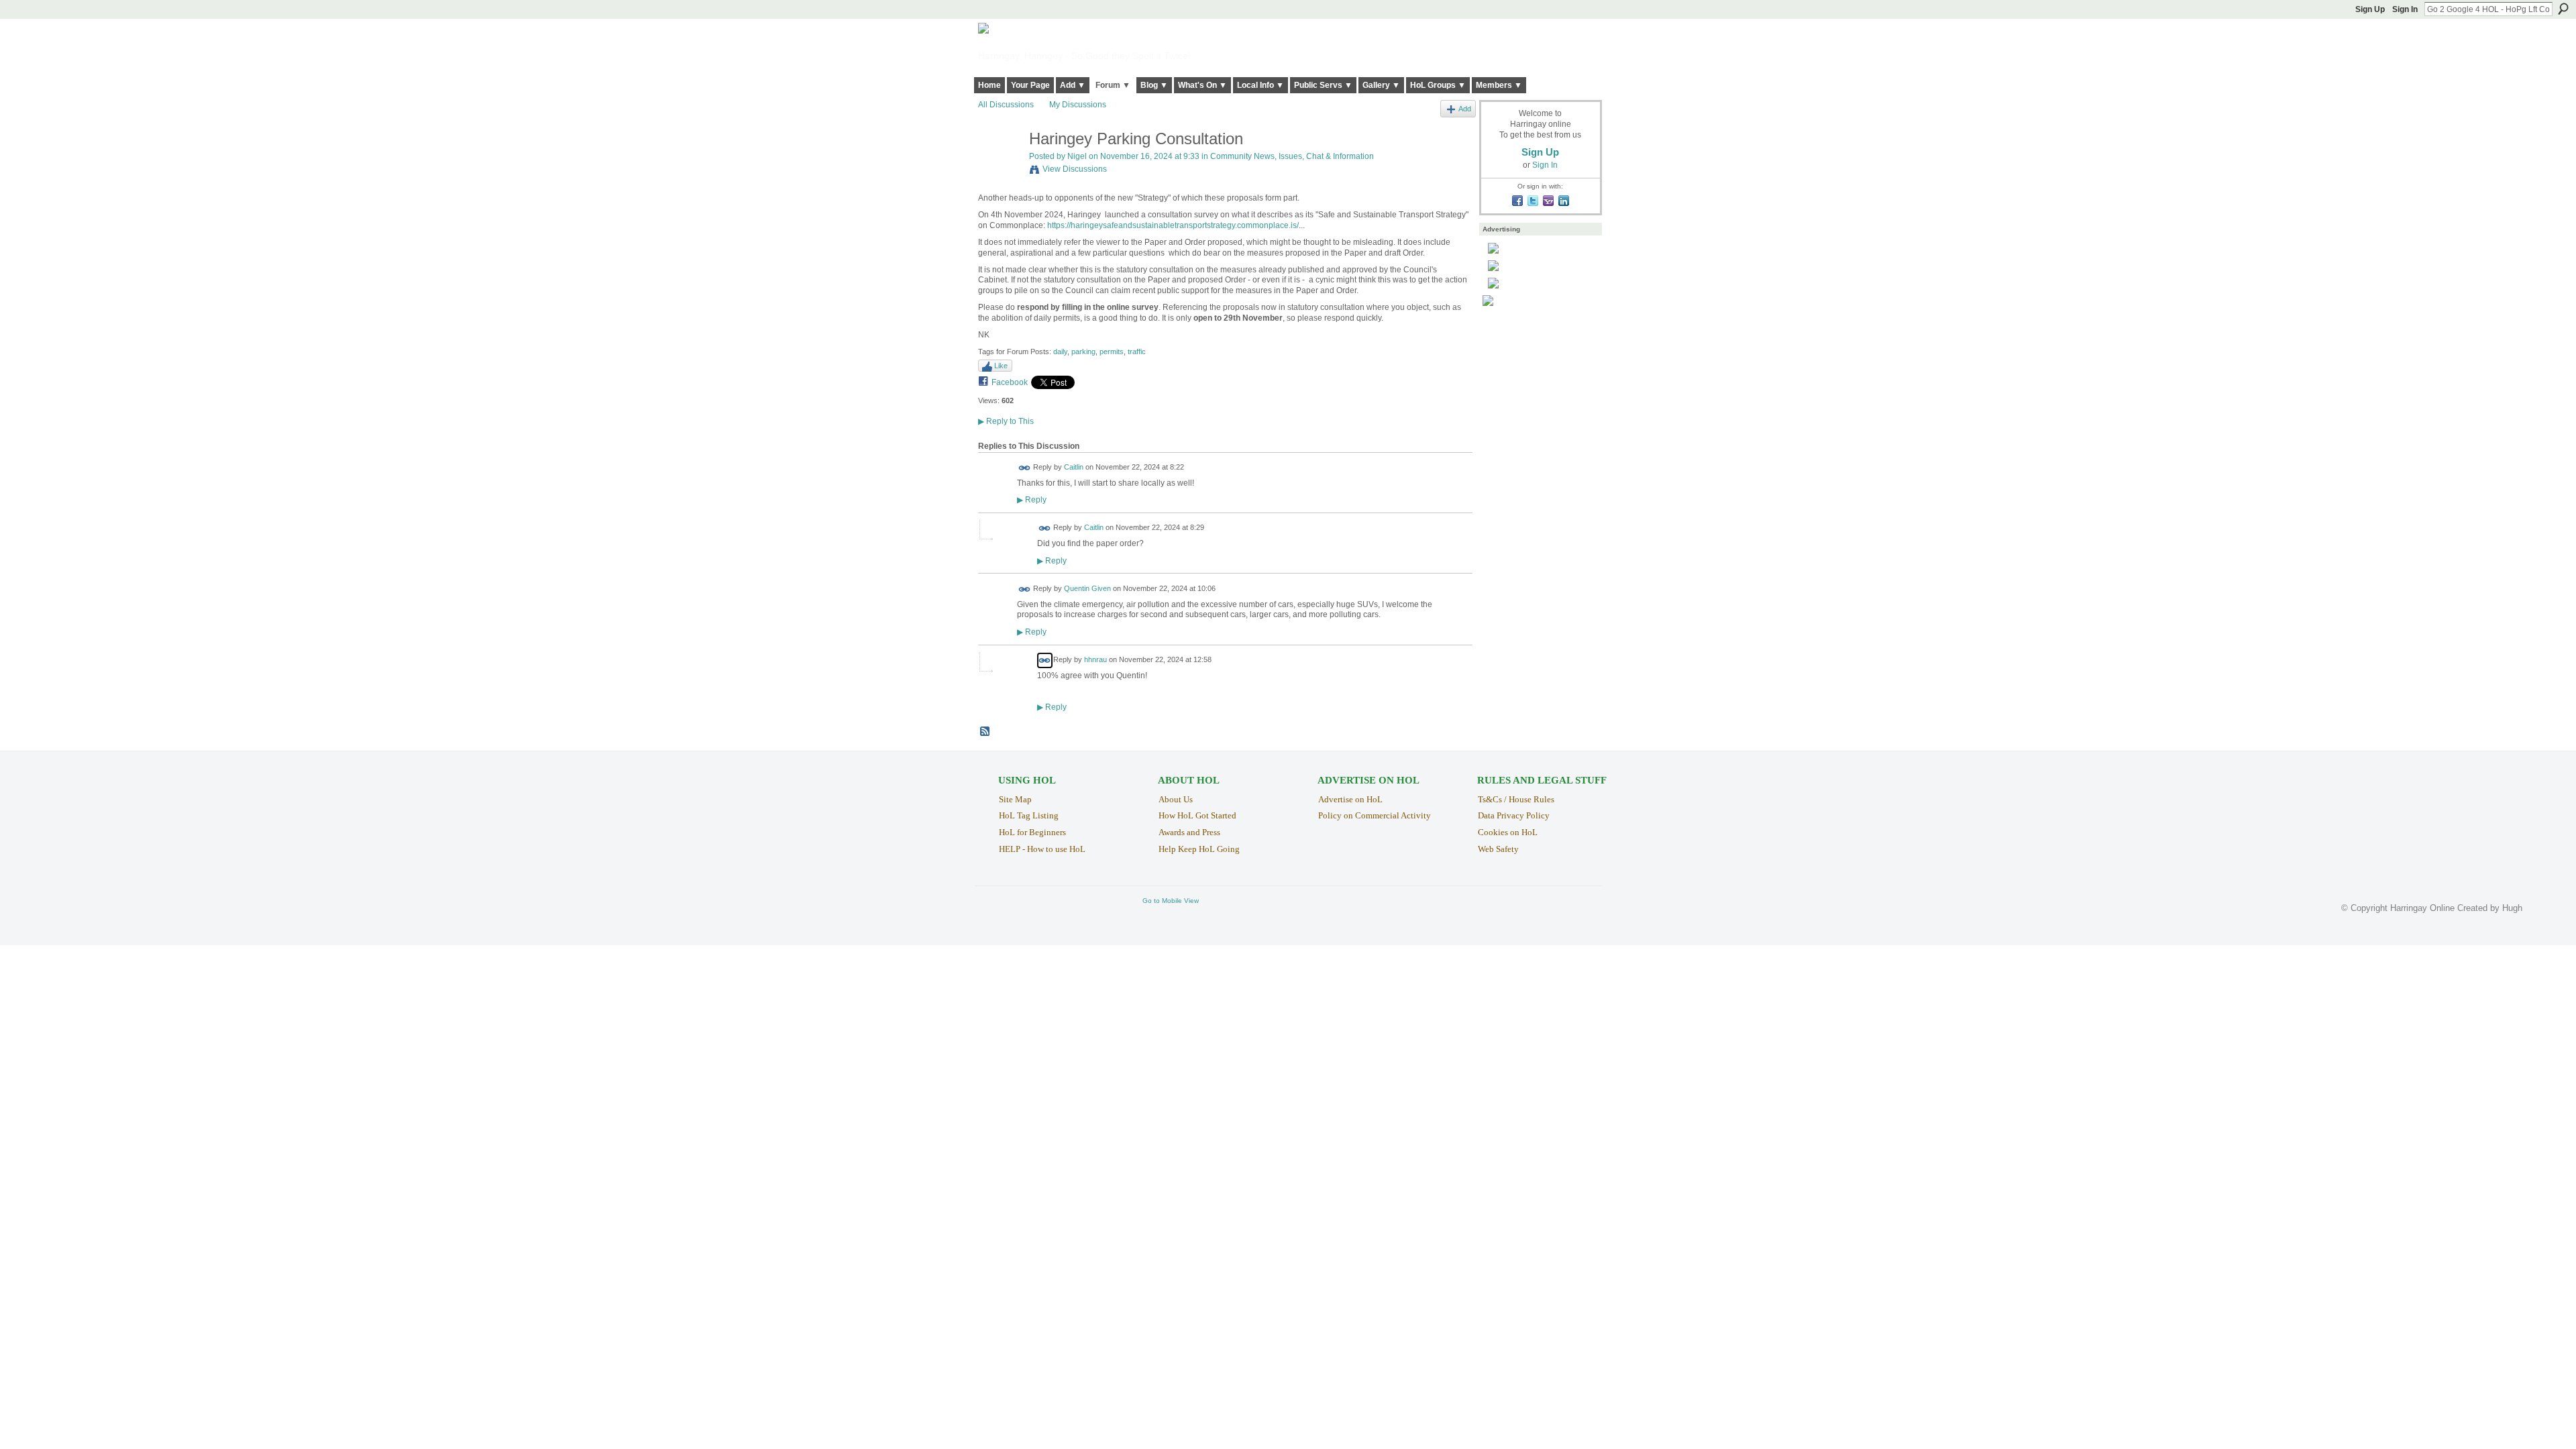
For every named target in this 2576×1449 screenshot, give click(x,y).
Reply (1032, 499)
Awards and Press (1189, 832)
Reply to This (1006, 421)
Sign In (2405, 9)
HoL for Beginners (1032, 832)
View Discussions (1075, 169)
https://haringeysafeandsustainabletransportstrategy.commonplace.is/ (1173, 225)
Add (1465, 109)
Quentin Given (1087, 588)
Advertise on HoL (1350, 799)
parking (1083, 352)
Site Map (1015, 799)
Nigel (1077, 156)
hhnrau (1095, 659)
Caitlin (1074, 467)
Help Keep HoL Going (1199, 849)
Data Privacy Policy (1514, 815)
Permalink (1025, 468)
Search (2563, 9)
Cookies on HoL (1508, 832)
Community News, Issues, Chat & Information (1292, 156)
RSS (985, 732)
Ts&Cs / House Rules (1516, 799)
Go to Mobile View (1171, 901)
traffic (1137, 352)
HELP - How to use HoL (1042, 849)
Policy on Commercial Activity (1375, 815)
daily (1060, 352)
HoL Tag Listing (1029, 815)
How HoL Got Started (1197, 815)
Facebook (1010, 382)
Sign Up (2370, 9)
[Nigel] (1000, 167)
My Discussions (1078, 105)
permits (1112, 352)
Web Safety (1498, 849)
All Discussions (1006, 105)
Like (1001, 366)
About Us (1176, 799)
